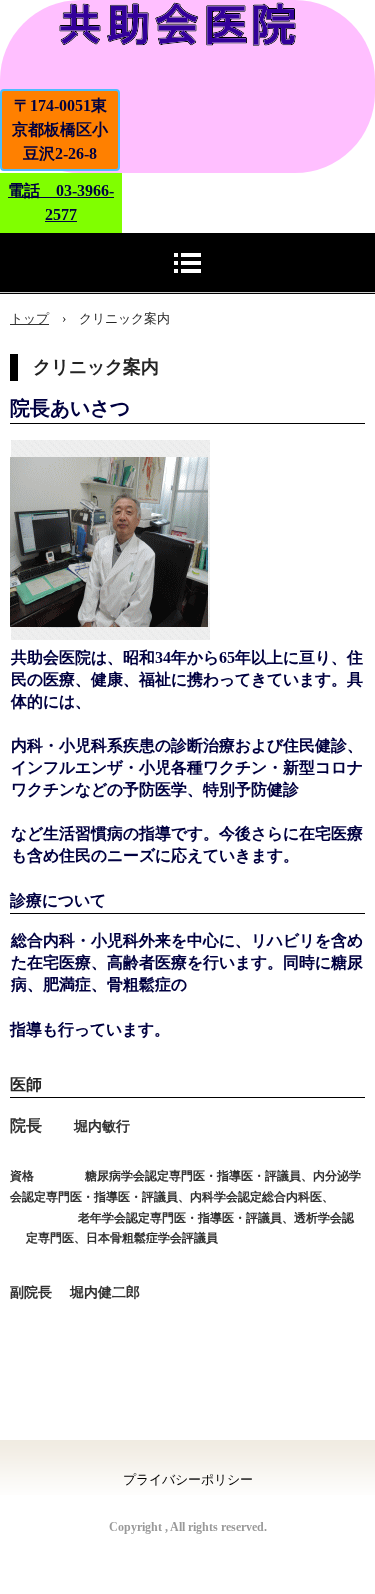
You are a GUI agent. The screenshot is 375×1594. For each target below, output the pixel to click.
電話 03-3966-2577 (61, 202)
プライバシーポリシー (188, 1479)
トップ (29, 318)
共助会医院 (187, 44)
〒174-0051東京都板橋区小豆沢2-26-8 (60, 129)
